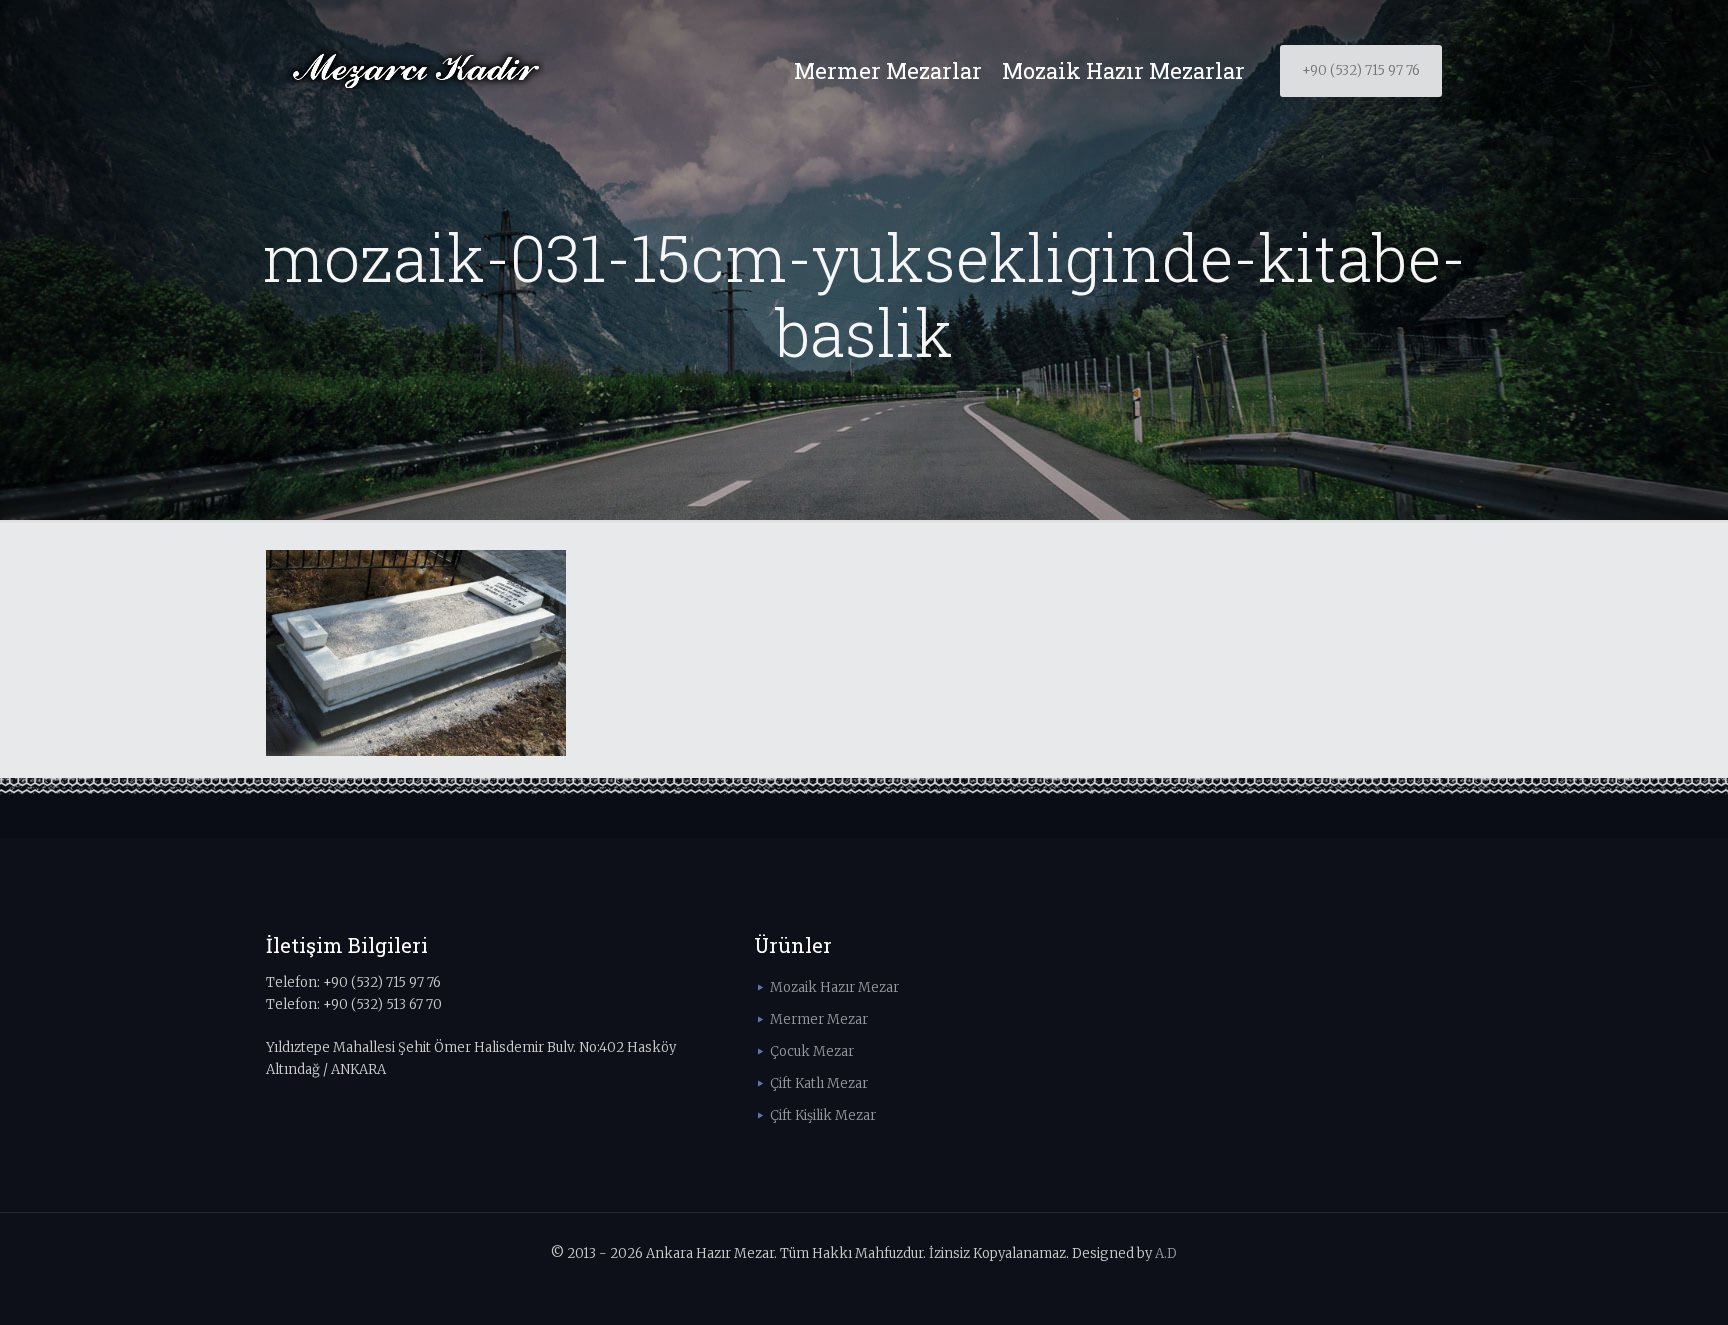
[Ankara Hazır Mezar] (415, 71)
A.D (1166, 1253)
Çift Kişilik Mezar (823, 1115)
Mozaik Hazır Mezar (834, 987)
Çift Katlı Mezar (819, 1083)
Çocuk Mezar (812, 1051)
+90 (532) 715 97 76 (1361, 70)
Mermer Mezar (819, 1019)
